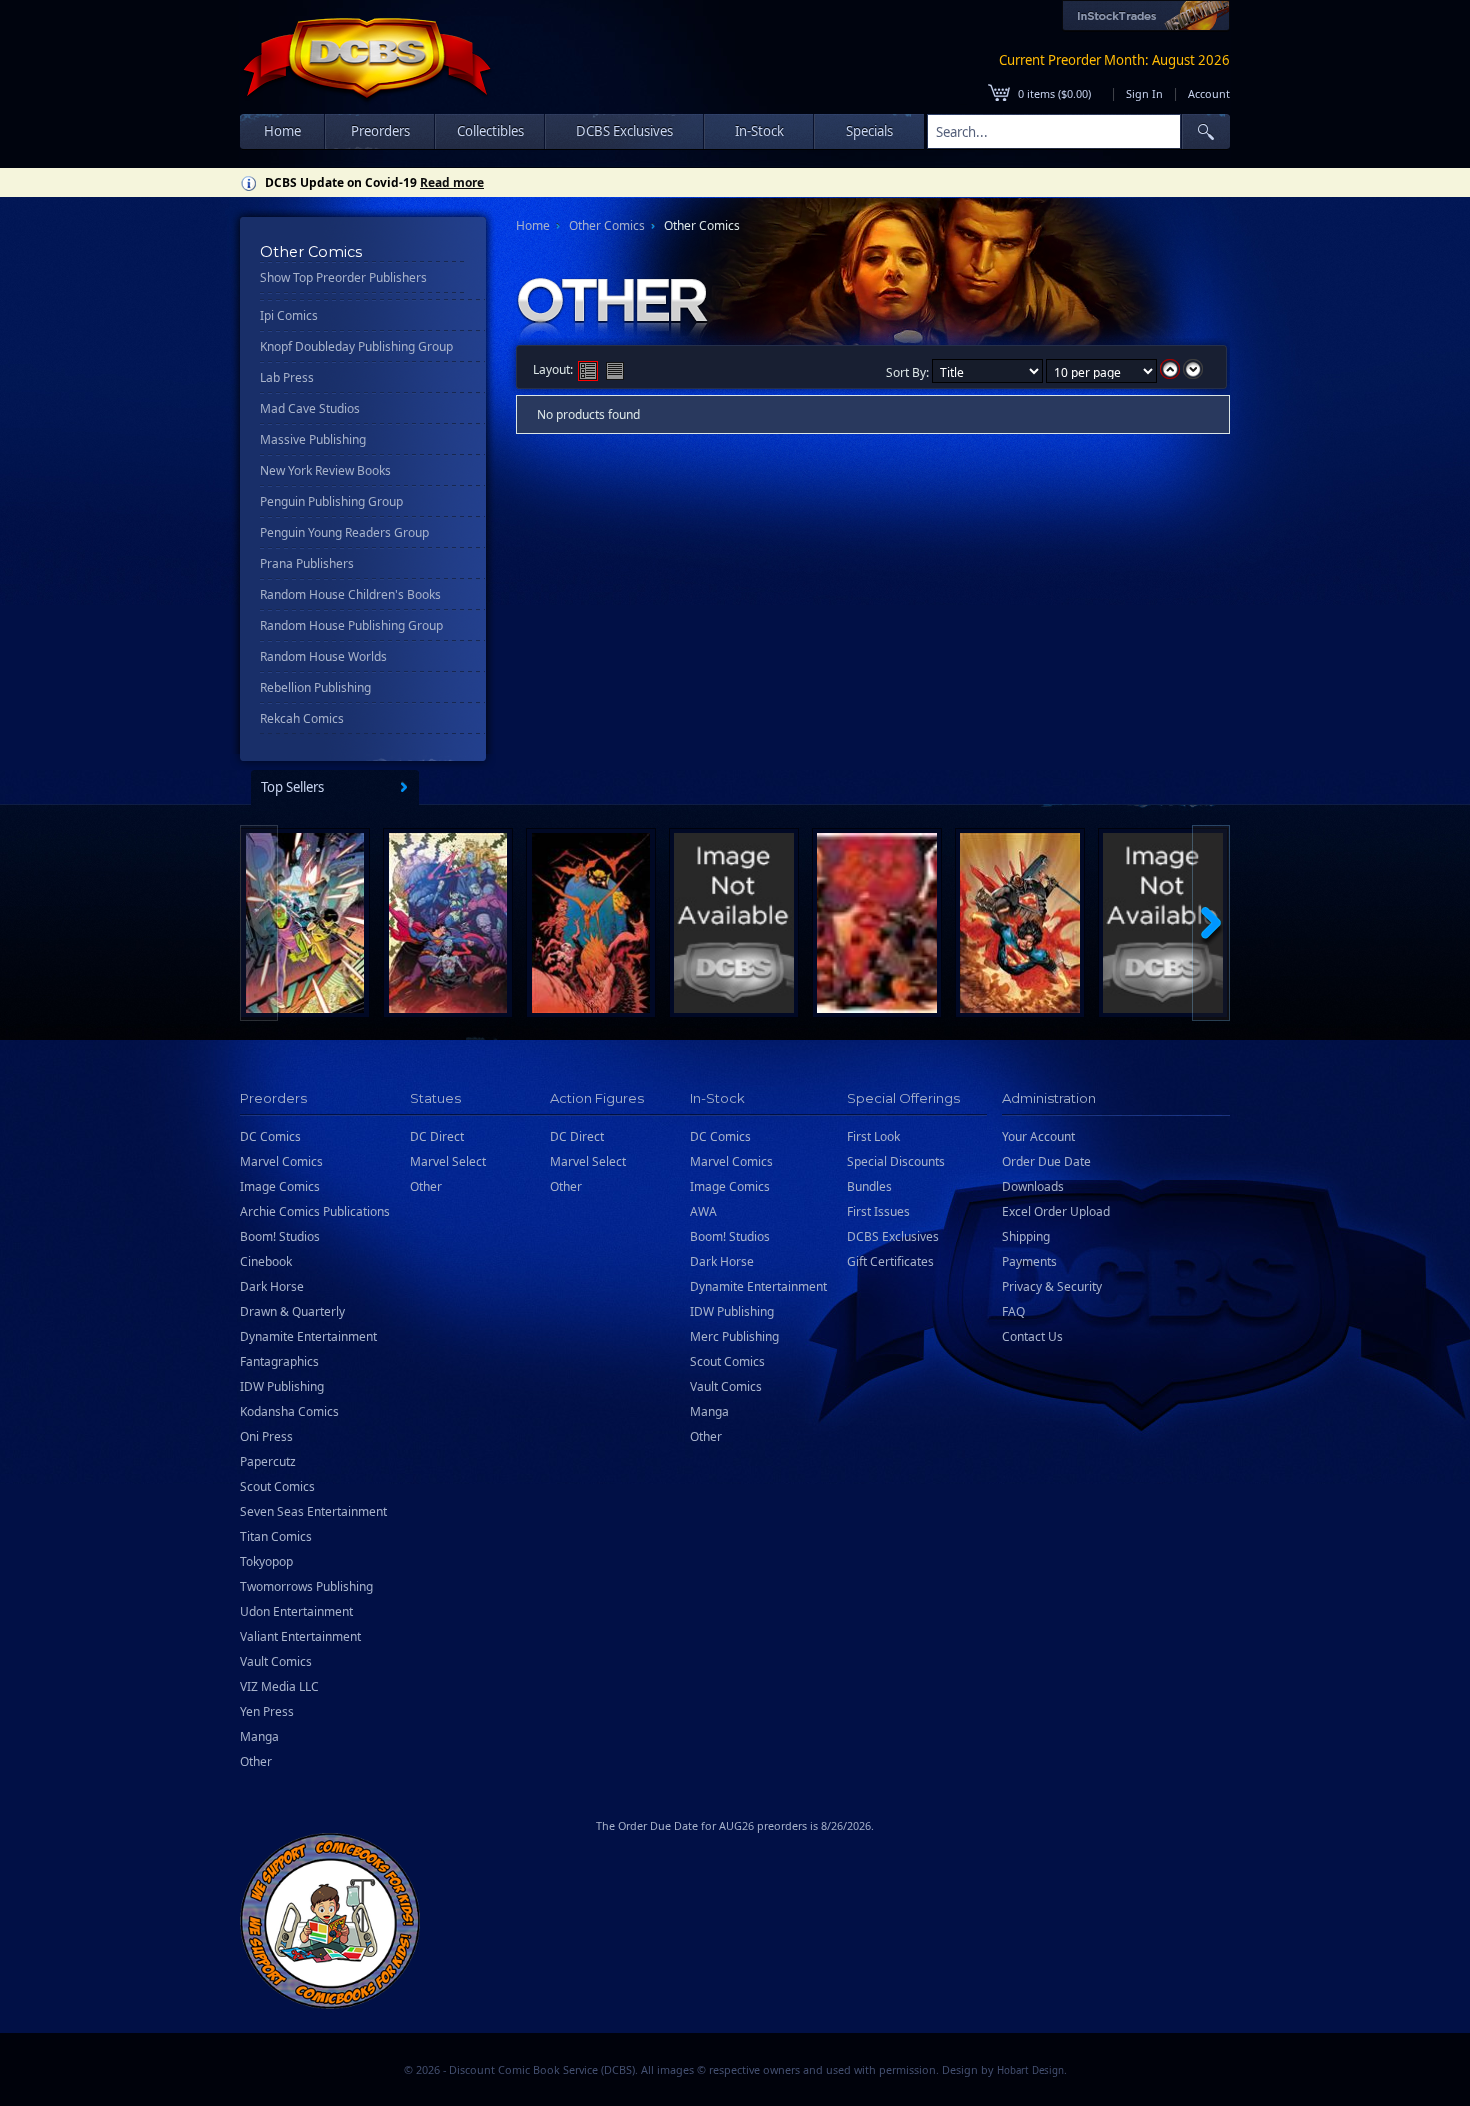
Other (256, 1761)
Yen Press (267, 1711)
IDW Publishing (282, 1386)
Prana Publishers (307, 563)
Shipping (1026, 1236)
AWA (703, 1211)
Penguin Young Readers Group (344, 532)
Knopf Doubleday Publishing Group (356, 346)
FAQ (1013, 1311)
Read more (452, 182)
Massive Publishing (313, 439)
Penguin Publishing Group (331, 501)
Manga (259, 1736)
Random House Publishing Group (351, 625)
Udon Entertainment (296, 1611)
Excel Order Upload (1056, 1211)
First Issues (878, 1211)
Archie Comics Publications (315, 1211)
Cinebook (266, 1261)
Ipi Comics (289, 315)
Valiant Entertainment (300, 1636)
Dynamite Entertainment (308, 1336)
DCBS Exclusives (893, 1236)
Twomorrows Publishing (306, 1586)
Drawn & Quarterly (292, 1311)
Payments (1029, 1261)
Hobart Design (1030, 2070)
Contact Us (1032, 1336)
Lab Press (287, 377)
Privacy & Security (1052, 1286)
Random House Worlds (323, 656)
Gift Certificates (890, 1261)
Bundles (869, 1186)
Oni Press (266, 1436)
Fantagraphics (279, 1361)
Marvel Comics (281, 1161)
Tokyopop (266, 1561)
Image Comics (280, 1186)
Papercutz (268, 1461)
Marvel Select (448, 1161)
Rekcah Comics (302, 718)
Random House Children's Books (350, 594)
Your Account (1038, 1136)
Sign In (1144, 93)
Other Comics (607, 225)
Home (282, 131)
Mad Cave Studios (310, 408)
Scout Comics (277, 1486)
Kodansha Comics (289, 1411)
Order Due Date (1046, 1161)
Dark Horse (272, 1286)
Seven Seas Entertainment (313, 1511)
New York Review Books (325, 470)
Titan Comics (276, 1536)
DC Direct (437, 1136)
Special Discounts (896, 1161)
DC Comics (270, 1136)
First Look (873, 1136)
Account (1209, 93)
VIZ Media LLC (279, 1686)
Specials (869, 131)
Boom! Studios (280, 1236)
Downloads (1033, 1186)
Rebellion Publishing (315, 687)
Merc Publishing (734, 1336)
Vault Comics (276, 1661)
